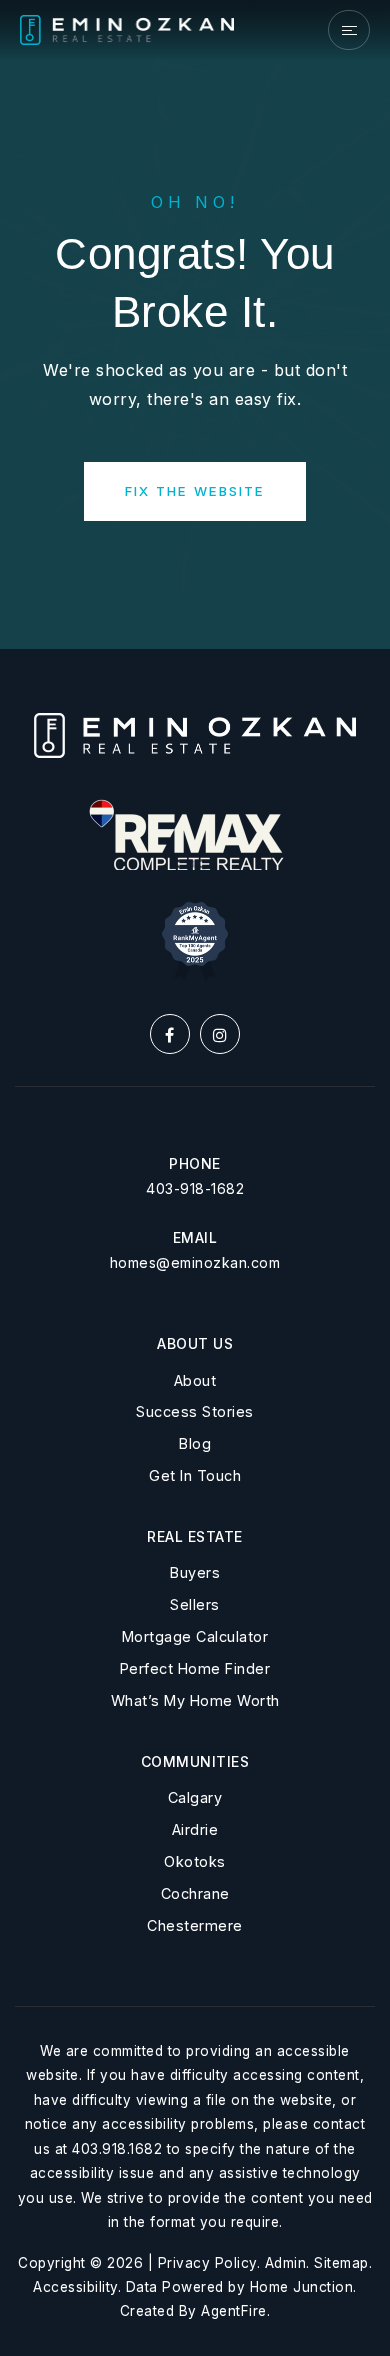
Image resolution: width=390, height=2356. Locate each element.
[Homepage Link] (127, 29)
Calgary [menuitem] (195, 1797)
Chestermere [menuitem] (195, 1925)
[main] (195, 324)
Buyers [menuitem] (195, 1572)
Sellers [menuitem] (195, 1604)
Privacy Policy (207, 2263)
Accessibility (75, 2287)
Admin (286, 2263)
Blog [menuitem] (195, 1443)
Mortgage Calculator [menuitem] (195, 1636)
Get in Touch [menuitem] (195, 1475)
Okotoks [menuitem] (195, 1861)
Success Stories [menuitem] (195, 1411)
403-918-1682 (195, 1188)
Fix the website (195, 491)
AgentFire (234, 2311)
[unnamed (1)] (195, 940)
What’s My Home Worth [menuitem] (195, 1700)
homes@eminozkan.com (195, 1262)
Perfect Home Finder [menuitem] (195, 1668)
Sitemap (341, 2263)
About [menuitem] (195, 1380)
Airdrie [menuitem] (195, 1829)
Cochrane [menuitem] (195, 1893)
